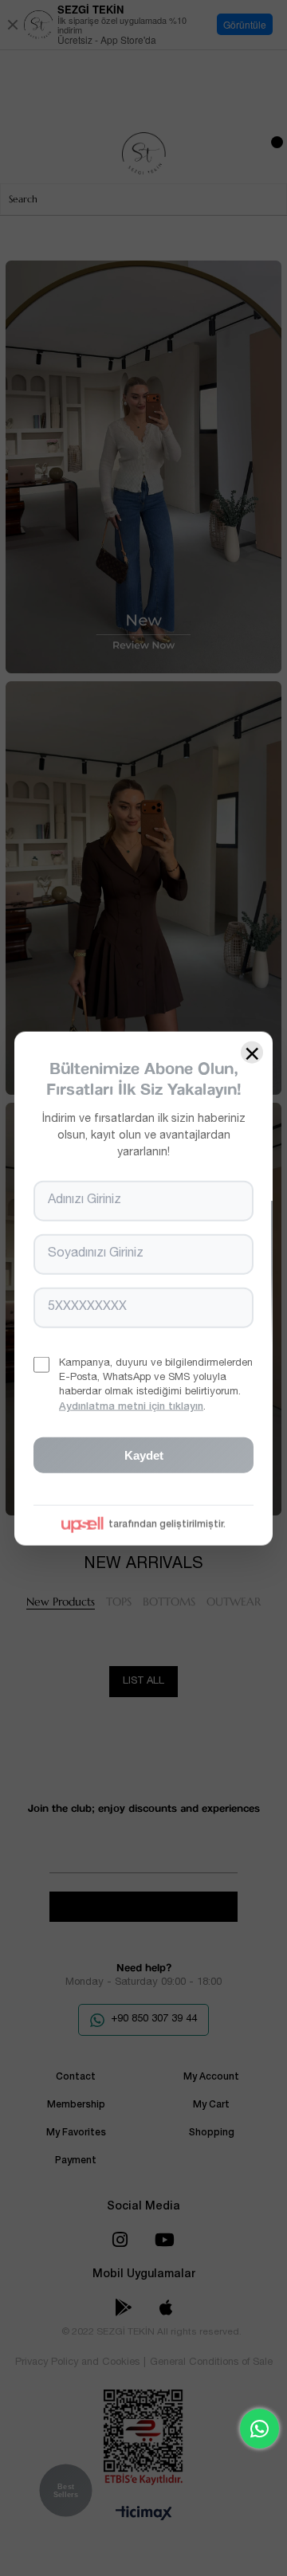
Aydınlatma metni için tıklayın (131, 1407)
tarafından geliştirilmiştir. (167, 1524)
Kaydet (144, 1455)
